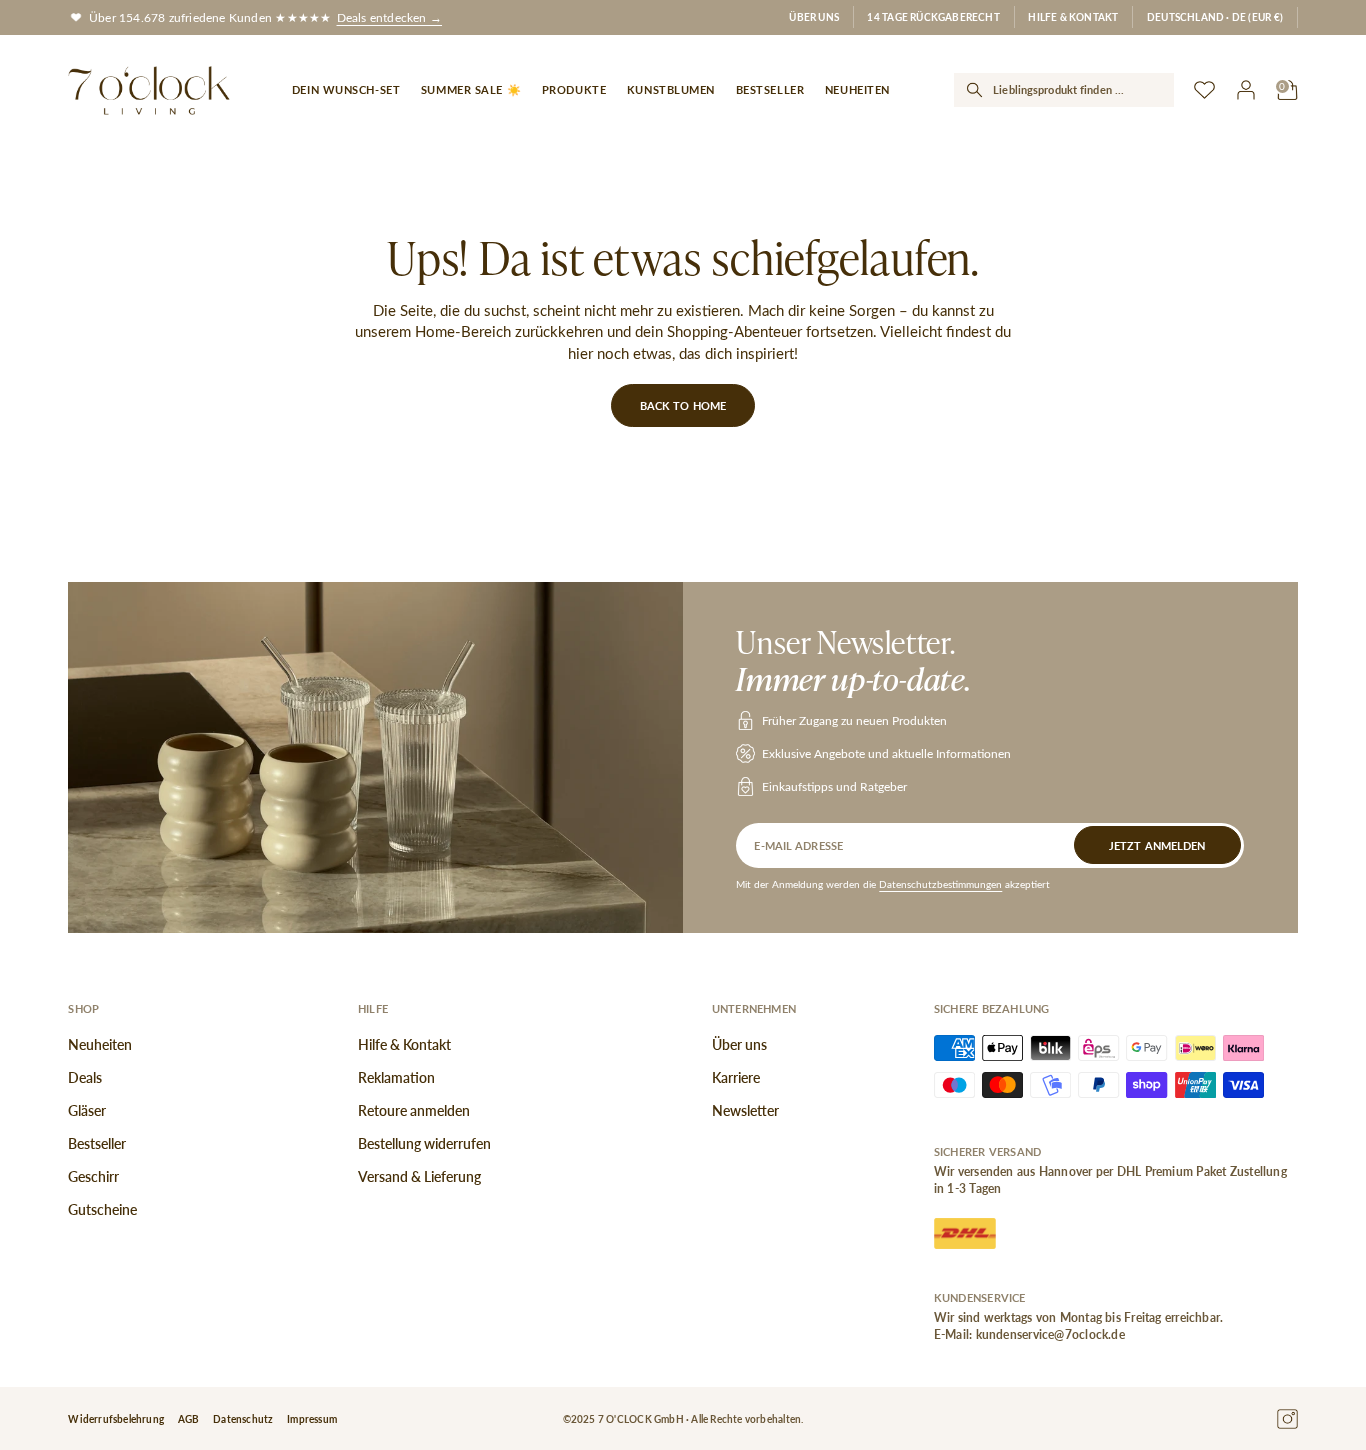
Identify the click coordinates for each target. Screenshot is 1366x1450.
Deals (85, 1077)
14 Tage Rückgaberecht (933, 16)
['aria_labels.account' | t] (1246, 90)
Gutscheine (102, 1209)
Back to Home (683, 405)
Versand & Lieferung (419, 1176)
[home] (149, 90)
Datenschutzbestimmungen (940, 884)
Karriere (736, 1077)
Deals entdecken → (390, 17)
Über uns (814, 16)
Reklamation (396, 1077)
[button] (1215, 17)
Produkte (574, 89)
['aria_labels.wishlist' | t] (1204, 90)
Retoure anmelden (414, 1110)
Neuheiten (100, 1044)
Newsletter (745, 1110)
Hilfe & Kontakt (1073, 16)
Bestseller (97, 1143)
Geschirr (93, 1176)
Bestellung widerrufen (424, 1143)
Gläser (87, 1110)
